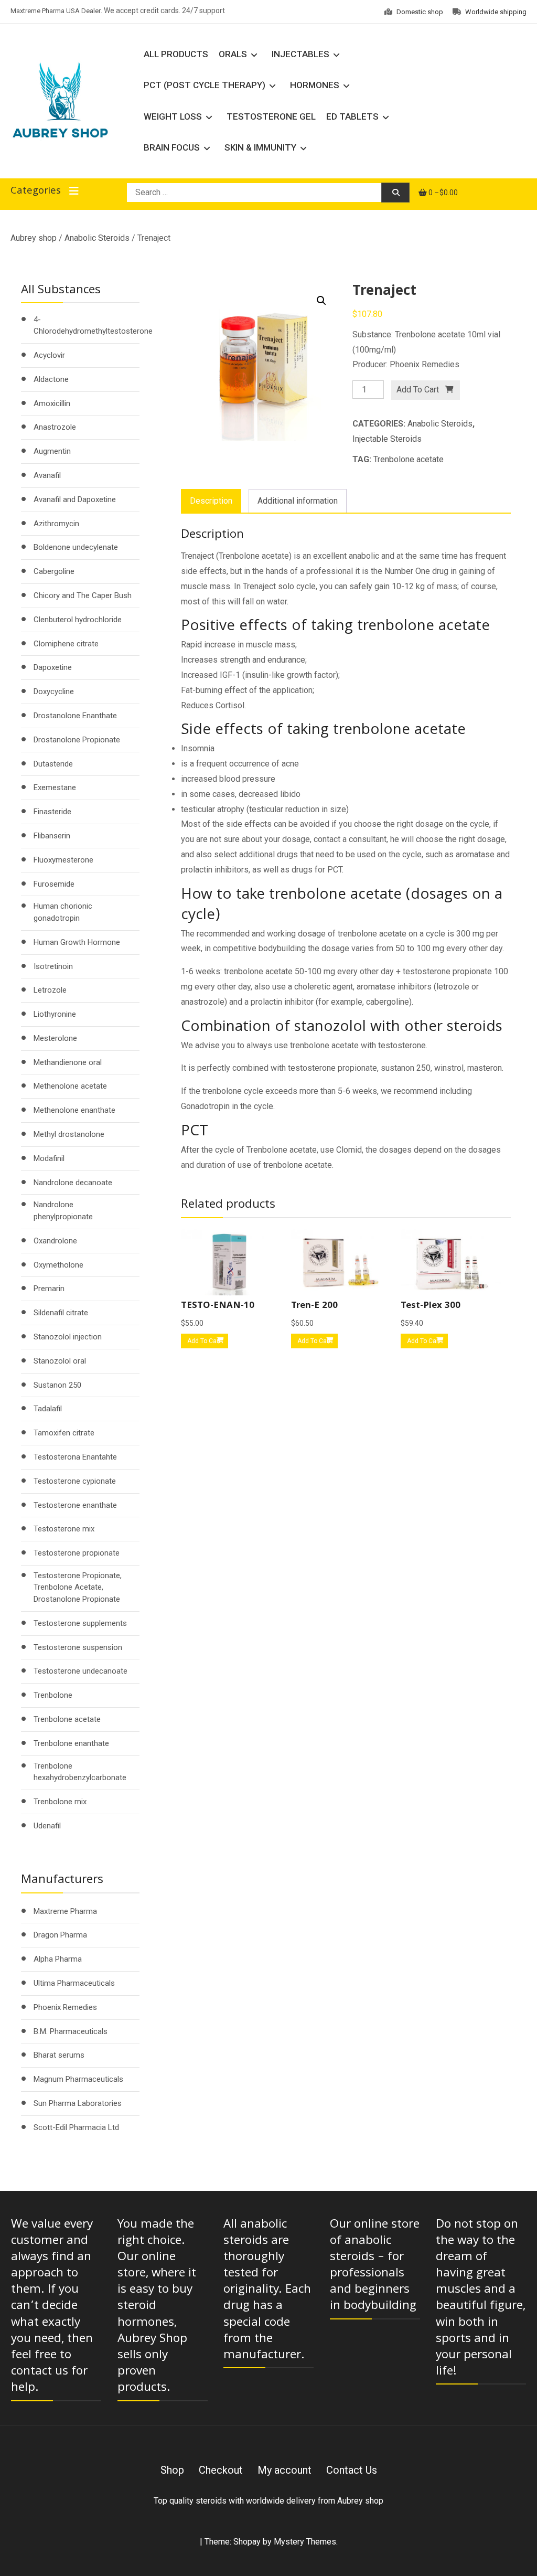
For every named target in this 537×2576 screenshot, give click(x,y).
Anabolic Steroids (97, 238)
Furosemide (54, 884)
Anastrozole (55, 427)
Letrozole (50, 990)
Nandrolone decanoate (73, 1183)
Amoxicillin (52, 403)
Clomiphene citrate (66, 644)
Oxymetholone (58, 1265)
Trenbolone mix (60, 1802)
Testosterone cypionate (75, 1481)
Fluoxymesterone (63, 860)
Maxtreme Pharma (65, 1911)
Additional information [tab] (298, 501)
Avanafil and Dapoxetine (75, 499)
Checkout (221, 2470)
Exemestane (55, 787)
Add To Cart (418, 390)
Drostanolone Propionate (77, 740)
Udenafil (47, 1826)
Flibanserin (52, 836)
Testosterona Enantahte (75, 1457)
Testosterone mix (64, 1529)
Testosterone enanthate (75, 1505)
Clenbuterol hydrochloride (78, 620)
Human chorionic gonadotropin (63, 912)
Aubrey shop (34, 238)
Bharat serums (59, 2055)
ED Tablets (352, 116)
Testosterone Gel (271, 116)
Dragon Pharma (60, 1935)
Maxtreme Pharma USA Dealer (56, 11)
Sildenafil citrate (61, 1313)
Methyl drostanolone (69, 1134)
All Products (176, 54)
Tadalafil (48, 1409)
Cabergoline (54, 571)
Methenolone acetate (70, 1086)
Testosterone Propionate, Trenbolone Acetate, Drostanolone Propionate (78, 1587)
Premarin (49, 1289)
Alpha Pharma (58, 1959)
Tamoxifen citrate (64, 1433)
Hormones (315, 85)
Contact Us (352, 2470)
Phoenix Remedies (65, 2007)
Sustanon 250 (57, 1385)
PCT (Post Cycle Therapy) (205, 85)
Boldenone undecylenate (76, 547)
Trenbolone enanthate (71, 1743)
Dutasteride (53, 764)
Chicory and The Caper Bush (83, 595)
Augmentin (52, 451)
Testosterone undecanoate (80, 1671)
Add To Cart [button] (204, 1341)
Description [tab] (211, 501)
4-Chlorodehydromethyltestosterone (93, 326)
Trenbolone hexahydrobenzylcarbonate (80, 1772)
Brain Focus (172, 147)
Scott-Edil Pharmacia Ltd (76, 2127)
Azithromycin (56, 524)
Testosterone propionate (77, 1553)
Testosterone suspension (78, 1647)
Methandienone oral (68, 1062)
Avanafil (47, 475)
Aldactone (51, 379)
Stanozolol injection (68, 1337)
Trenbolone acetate (409, 459)
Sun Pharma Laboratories (78, 2103)
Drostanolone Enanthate (75, 716)
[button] (321, 301)
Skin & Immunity (260, 147)
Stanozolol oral (60, 1361)
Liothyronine (55, 1014)
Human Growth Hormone (77, 942)
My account (284, 2470)
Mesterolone (55, 1038)
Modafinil (49, 1158)
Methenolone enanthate (74, 1110)
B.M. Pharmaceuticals (71, 2031)
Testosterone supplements (80, 1623)
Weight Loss (173, 116)
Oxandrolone (55, 1241)
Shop (172, 2470)
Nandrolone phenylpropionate (63, 1211)
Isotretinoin (53, 966)
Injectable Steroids (387, 439)
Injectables (300, 54)
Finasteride (52, 812)
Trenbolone (53, 1695)
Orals (233, 54)
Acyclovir (49, 355)
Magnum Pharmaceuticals (78, 2079)
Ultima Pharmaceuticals (74, 1983)
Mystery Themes (305, 2542)
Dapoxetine (53, 667)
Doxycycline (54, 691)
